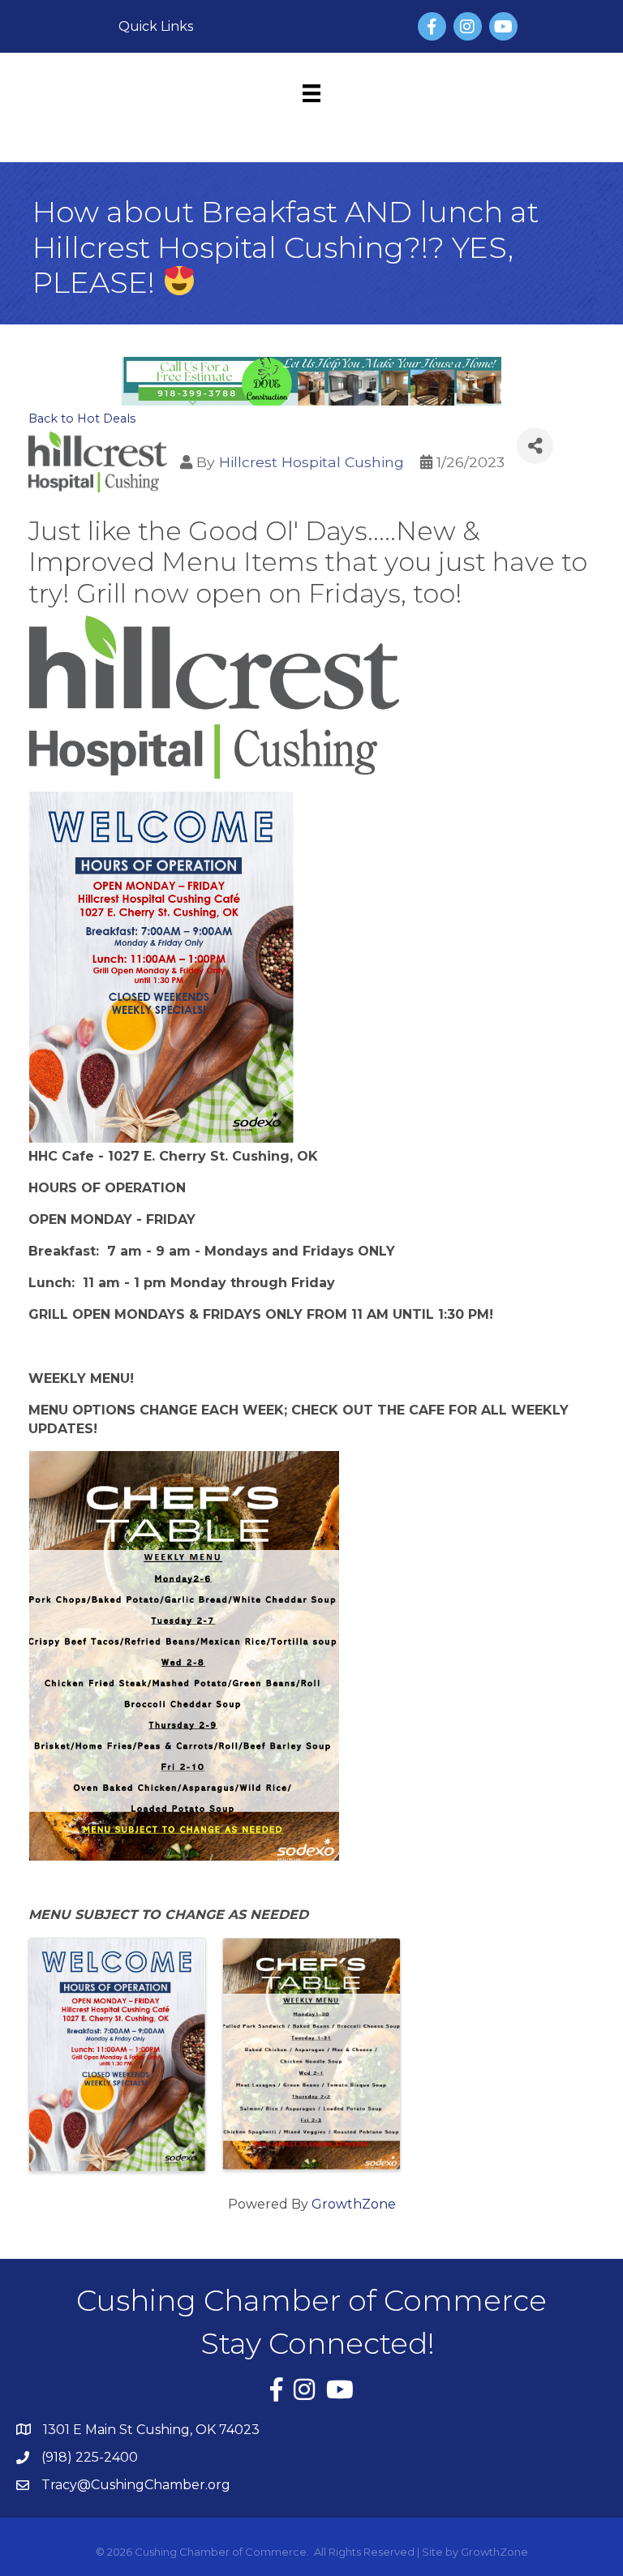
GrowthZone (354, 2204)
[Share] (535, 446)
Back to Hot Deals (82, 419)
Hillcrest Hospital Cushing (311, 462)
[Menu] (311, 93)
